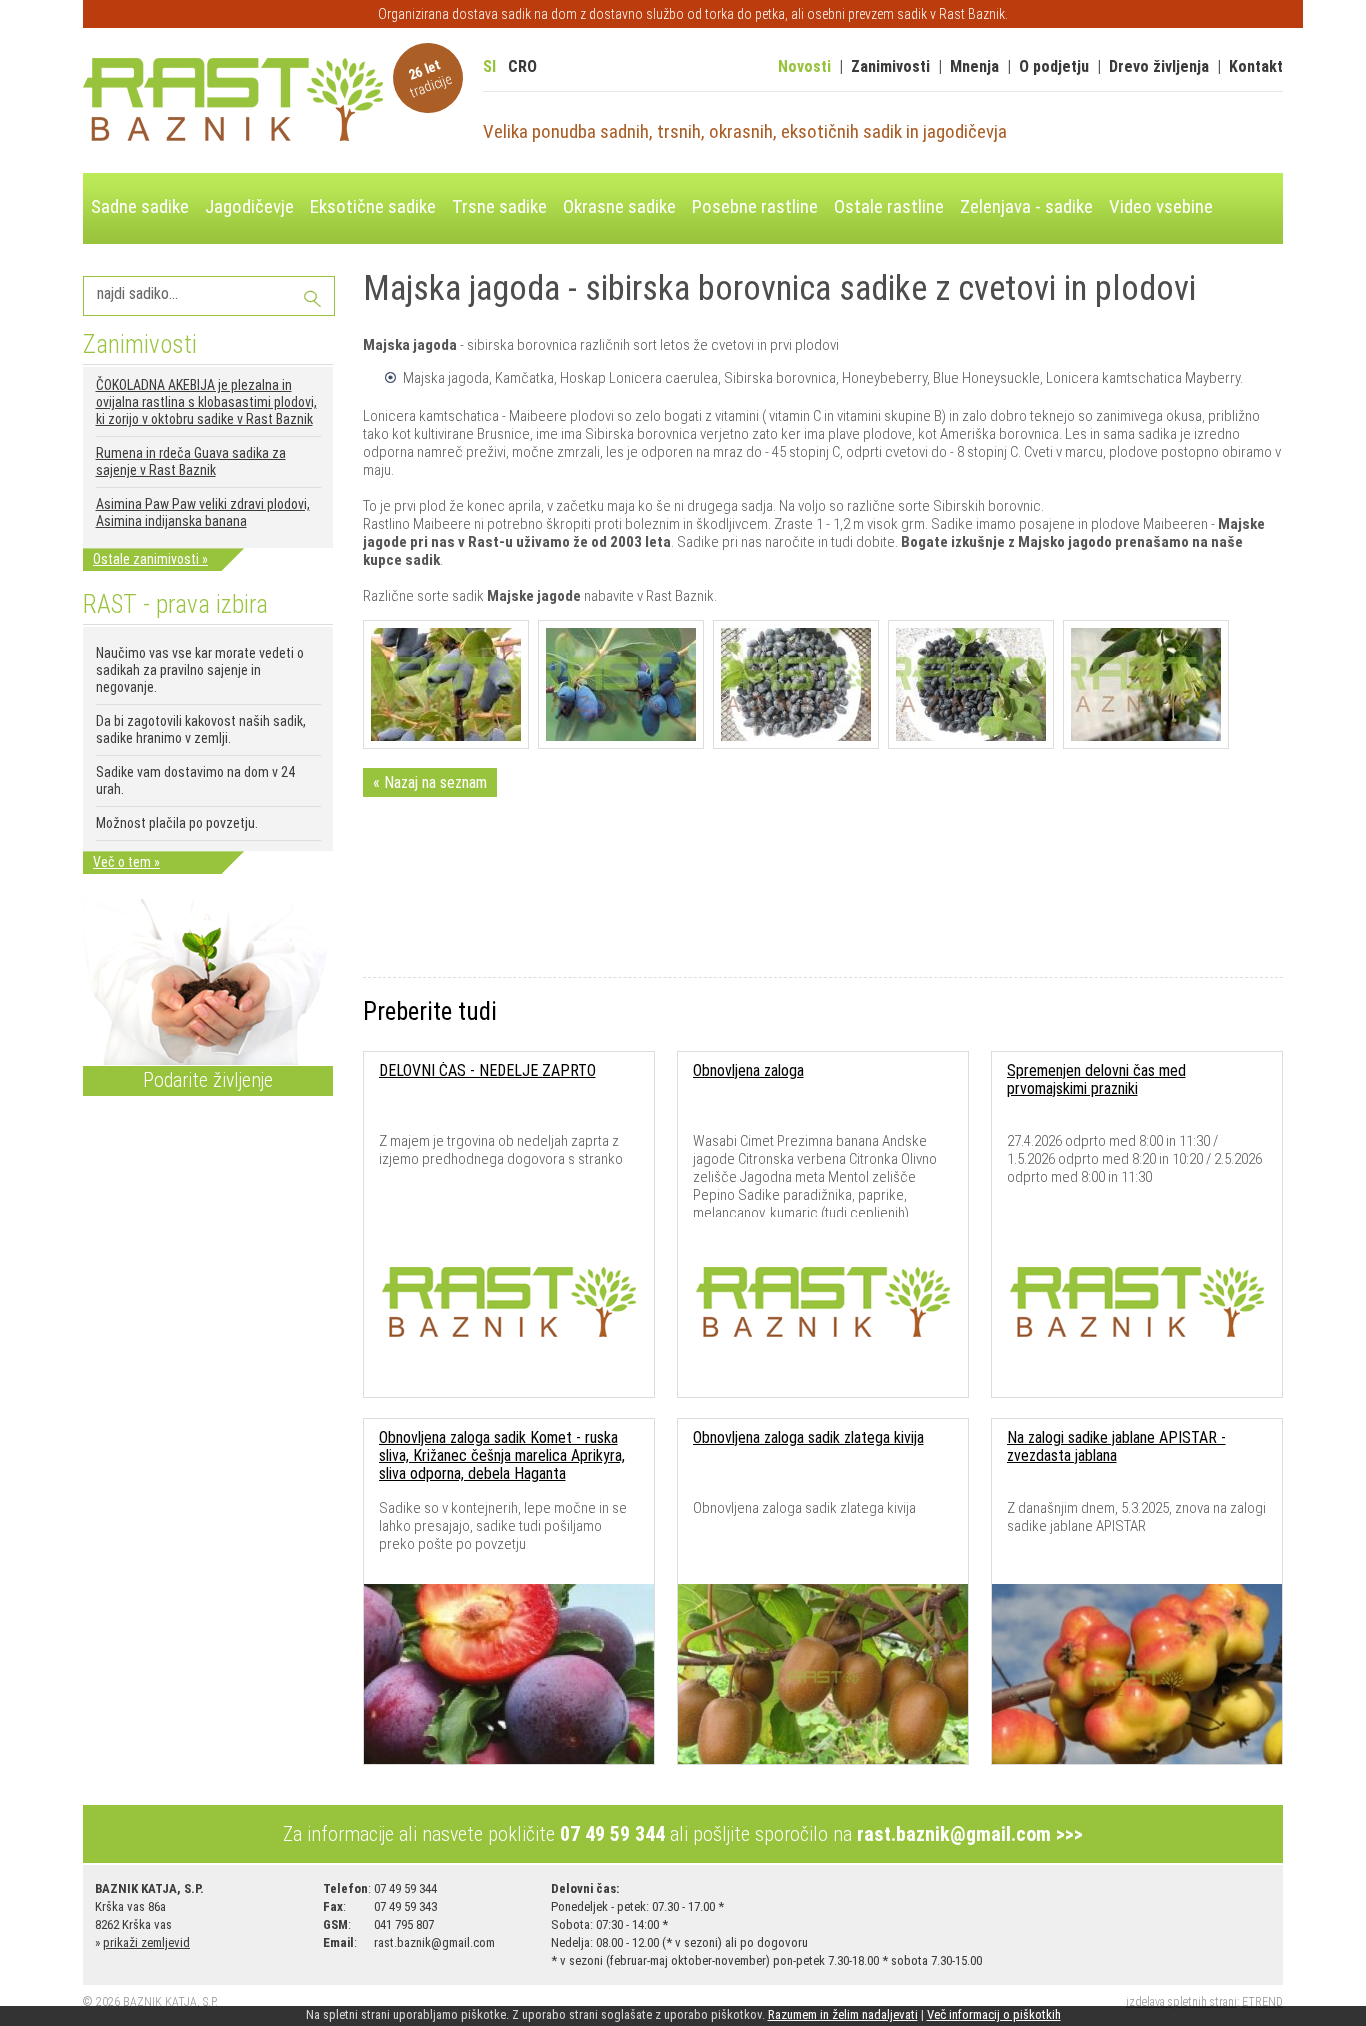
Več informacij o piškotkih (994, 2014)
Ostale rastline (889, 206)
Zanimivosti (890, 66)
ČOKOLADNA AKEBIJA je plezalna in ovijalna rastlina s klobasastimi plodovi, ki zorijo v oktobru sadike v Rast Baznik (206, 402)
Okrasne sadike (619, 206)
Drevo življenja (1159, 66)
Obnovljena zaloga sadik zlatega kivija (808, 1437)
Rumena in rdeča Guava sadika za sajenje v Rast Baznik (191, 461)
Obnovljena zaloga (748, 1070)
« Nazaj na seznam (430, 782)
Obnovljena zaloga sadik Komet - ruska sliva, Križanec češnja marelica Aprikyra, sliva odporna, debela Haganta (502, 1455)
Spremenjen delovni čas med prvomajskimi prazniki (1096, 1079)
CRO (522, 66)
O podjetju (1054, 66)
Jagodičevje (249, 206)
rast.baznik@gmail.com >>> (970, 1834)
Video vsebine (1161, 206)
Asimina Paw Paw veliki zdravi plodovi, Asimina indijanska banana (203, 512)
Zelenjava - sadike (1026, 206)
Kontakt (1256, 66)
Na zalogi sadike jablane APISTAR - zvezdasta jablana (1116, 1446)
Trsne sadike (499, 206)
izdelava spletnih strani (1181, 2002)
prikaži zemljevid (146, 1942)
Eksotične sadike (373, 206)
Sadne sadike (140, 206)
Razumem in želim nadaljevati (843, 2014)
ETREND (1262, 2002)
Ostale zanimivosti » (150, 559)
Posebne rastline (755, 206)
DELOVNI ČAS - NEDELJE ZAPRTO (487, 1070)
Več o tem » (126, 862)
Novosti (804, 66)
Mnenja (974, 66)
